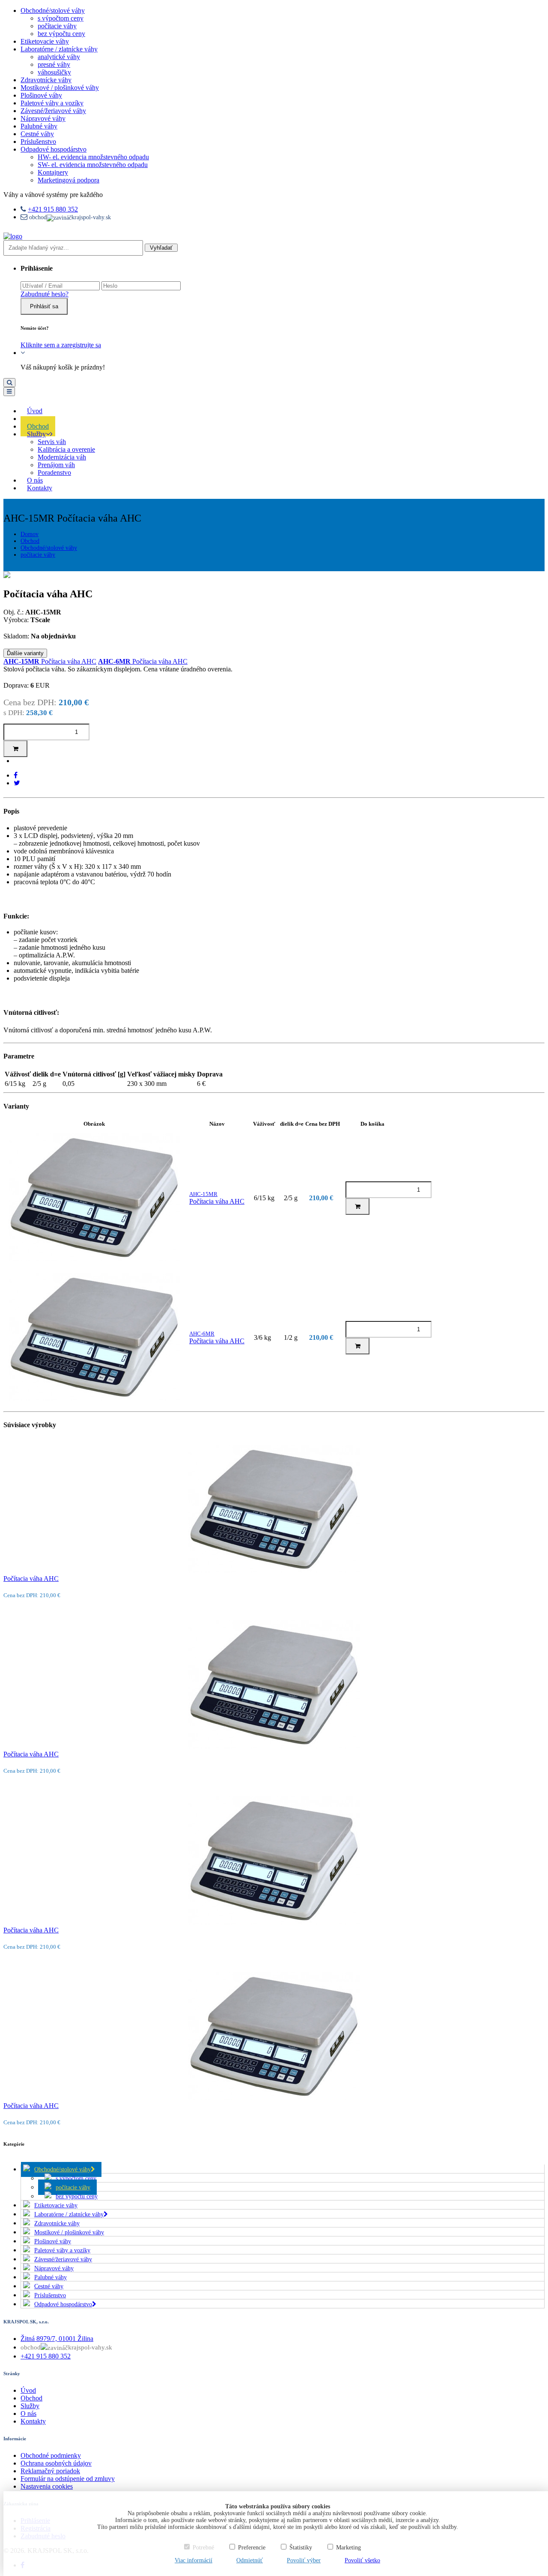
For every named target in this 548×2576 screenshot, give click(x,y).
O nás (28, 2414)
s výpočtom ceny (61, 18)
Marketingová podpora (68, 180)
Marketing (348, 2548)
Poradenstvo (54, 473)
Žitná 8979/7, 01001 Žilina (57, 2339)
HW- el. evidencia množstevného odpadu (93, 157)
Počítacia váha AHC (50, 661)
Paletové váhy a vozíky (52, 103)
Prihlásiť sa (44, 306)
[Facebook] (16, 775)
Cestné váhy (37, 134)
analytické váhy (59, 57)
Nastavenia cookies (47, 2486)
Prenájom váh (56, 465)
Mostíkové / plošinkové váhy (60, 88)
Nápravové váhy (43, 118)
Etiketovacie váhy (45, 41)
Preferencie (252, 2548)
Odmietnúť (250, 2560)
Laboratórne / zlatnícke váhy (59, 49)
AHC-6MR (202, 1334)
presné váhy (54, 64)
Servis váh (52, 442)
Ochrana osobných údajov (56, 2463)
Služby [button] (36, 434)
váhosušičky (54, 72)
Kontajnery (53, 172)
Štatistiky (301, 2548)
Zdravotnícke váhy (46, 80)
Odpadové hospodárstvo (54, 149)
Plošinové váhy (41, 95)
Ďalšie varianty (25, 653)
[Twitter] (17, 783)
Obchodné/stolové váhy (53, 10)
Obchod (30, 541)
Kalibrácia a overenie (66, 449)
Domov (30, 534)
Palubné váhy (39, 126)
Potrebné (203, 2548)
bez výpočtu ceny (61, 34)
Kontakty (40, 488)
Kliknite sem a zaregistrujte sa (61, 345)
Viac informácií (194, 2560)
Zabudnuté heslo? (45, 294)
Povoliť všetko (362, 2560)
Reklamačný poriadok (50, 2471)
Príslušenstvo (38, 142)
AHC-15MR (203, 1194)
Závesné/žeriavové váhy (53, 111)
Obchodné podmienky (51, 2455)
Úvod (28, 2390)
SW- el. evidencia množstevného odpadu (93, 165)
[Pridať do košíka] (15, 749)
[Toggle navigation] (9, 392)
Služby (30, 2406)
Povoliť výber (304, 2560)
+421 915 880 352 (53, 209)
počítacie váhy (57, 26)
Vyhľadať (161, 248)
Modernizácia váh (62, 457)
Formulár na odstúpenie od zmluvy (68, 2479)
